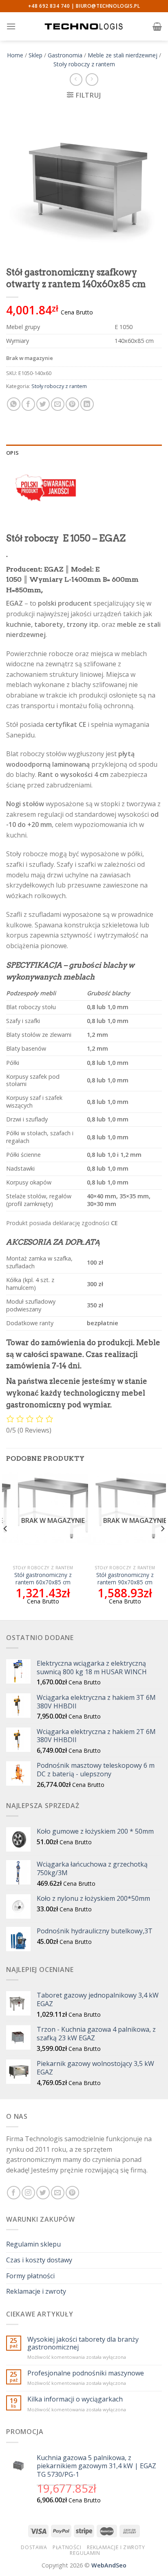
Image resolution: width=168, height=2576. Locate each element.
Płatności (67, 2547)
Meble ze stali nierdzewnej (123, 55)
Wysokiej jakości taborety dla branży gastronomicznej (83, 2343)
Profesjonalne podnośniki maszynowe (86, 2373)
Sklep (35, 55)
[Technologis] (84, 26)
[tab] (84, 453)
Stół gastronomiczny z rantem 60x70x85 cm (43, 1578)
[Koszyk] (157, 26)
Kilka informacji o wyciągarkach (75, 2399)
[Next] (162, 1545)
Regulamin (85, 2553)
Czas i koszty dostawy (39, 2260)
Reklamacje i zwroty (36, 2291)
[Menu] (11, 26)
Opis (12, 453)
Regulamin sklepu (33, 2244)
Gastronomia (65, 55)
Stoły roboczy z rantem (84, 64)
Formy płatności (30, 2276)
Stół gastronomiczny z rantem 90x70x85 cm (125, 1578)
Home (15, 55)
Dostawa (34, 2547)
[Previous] (6, 1545)
